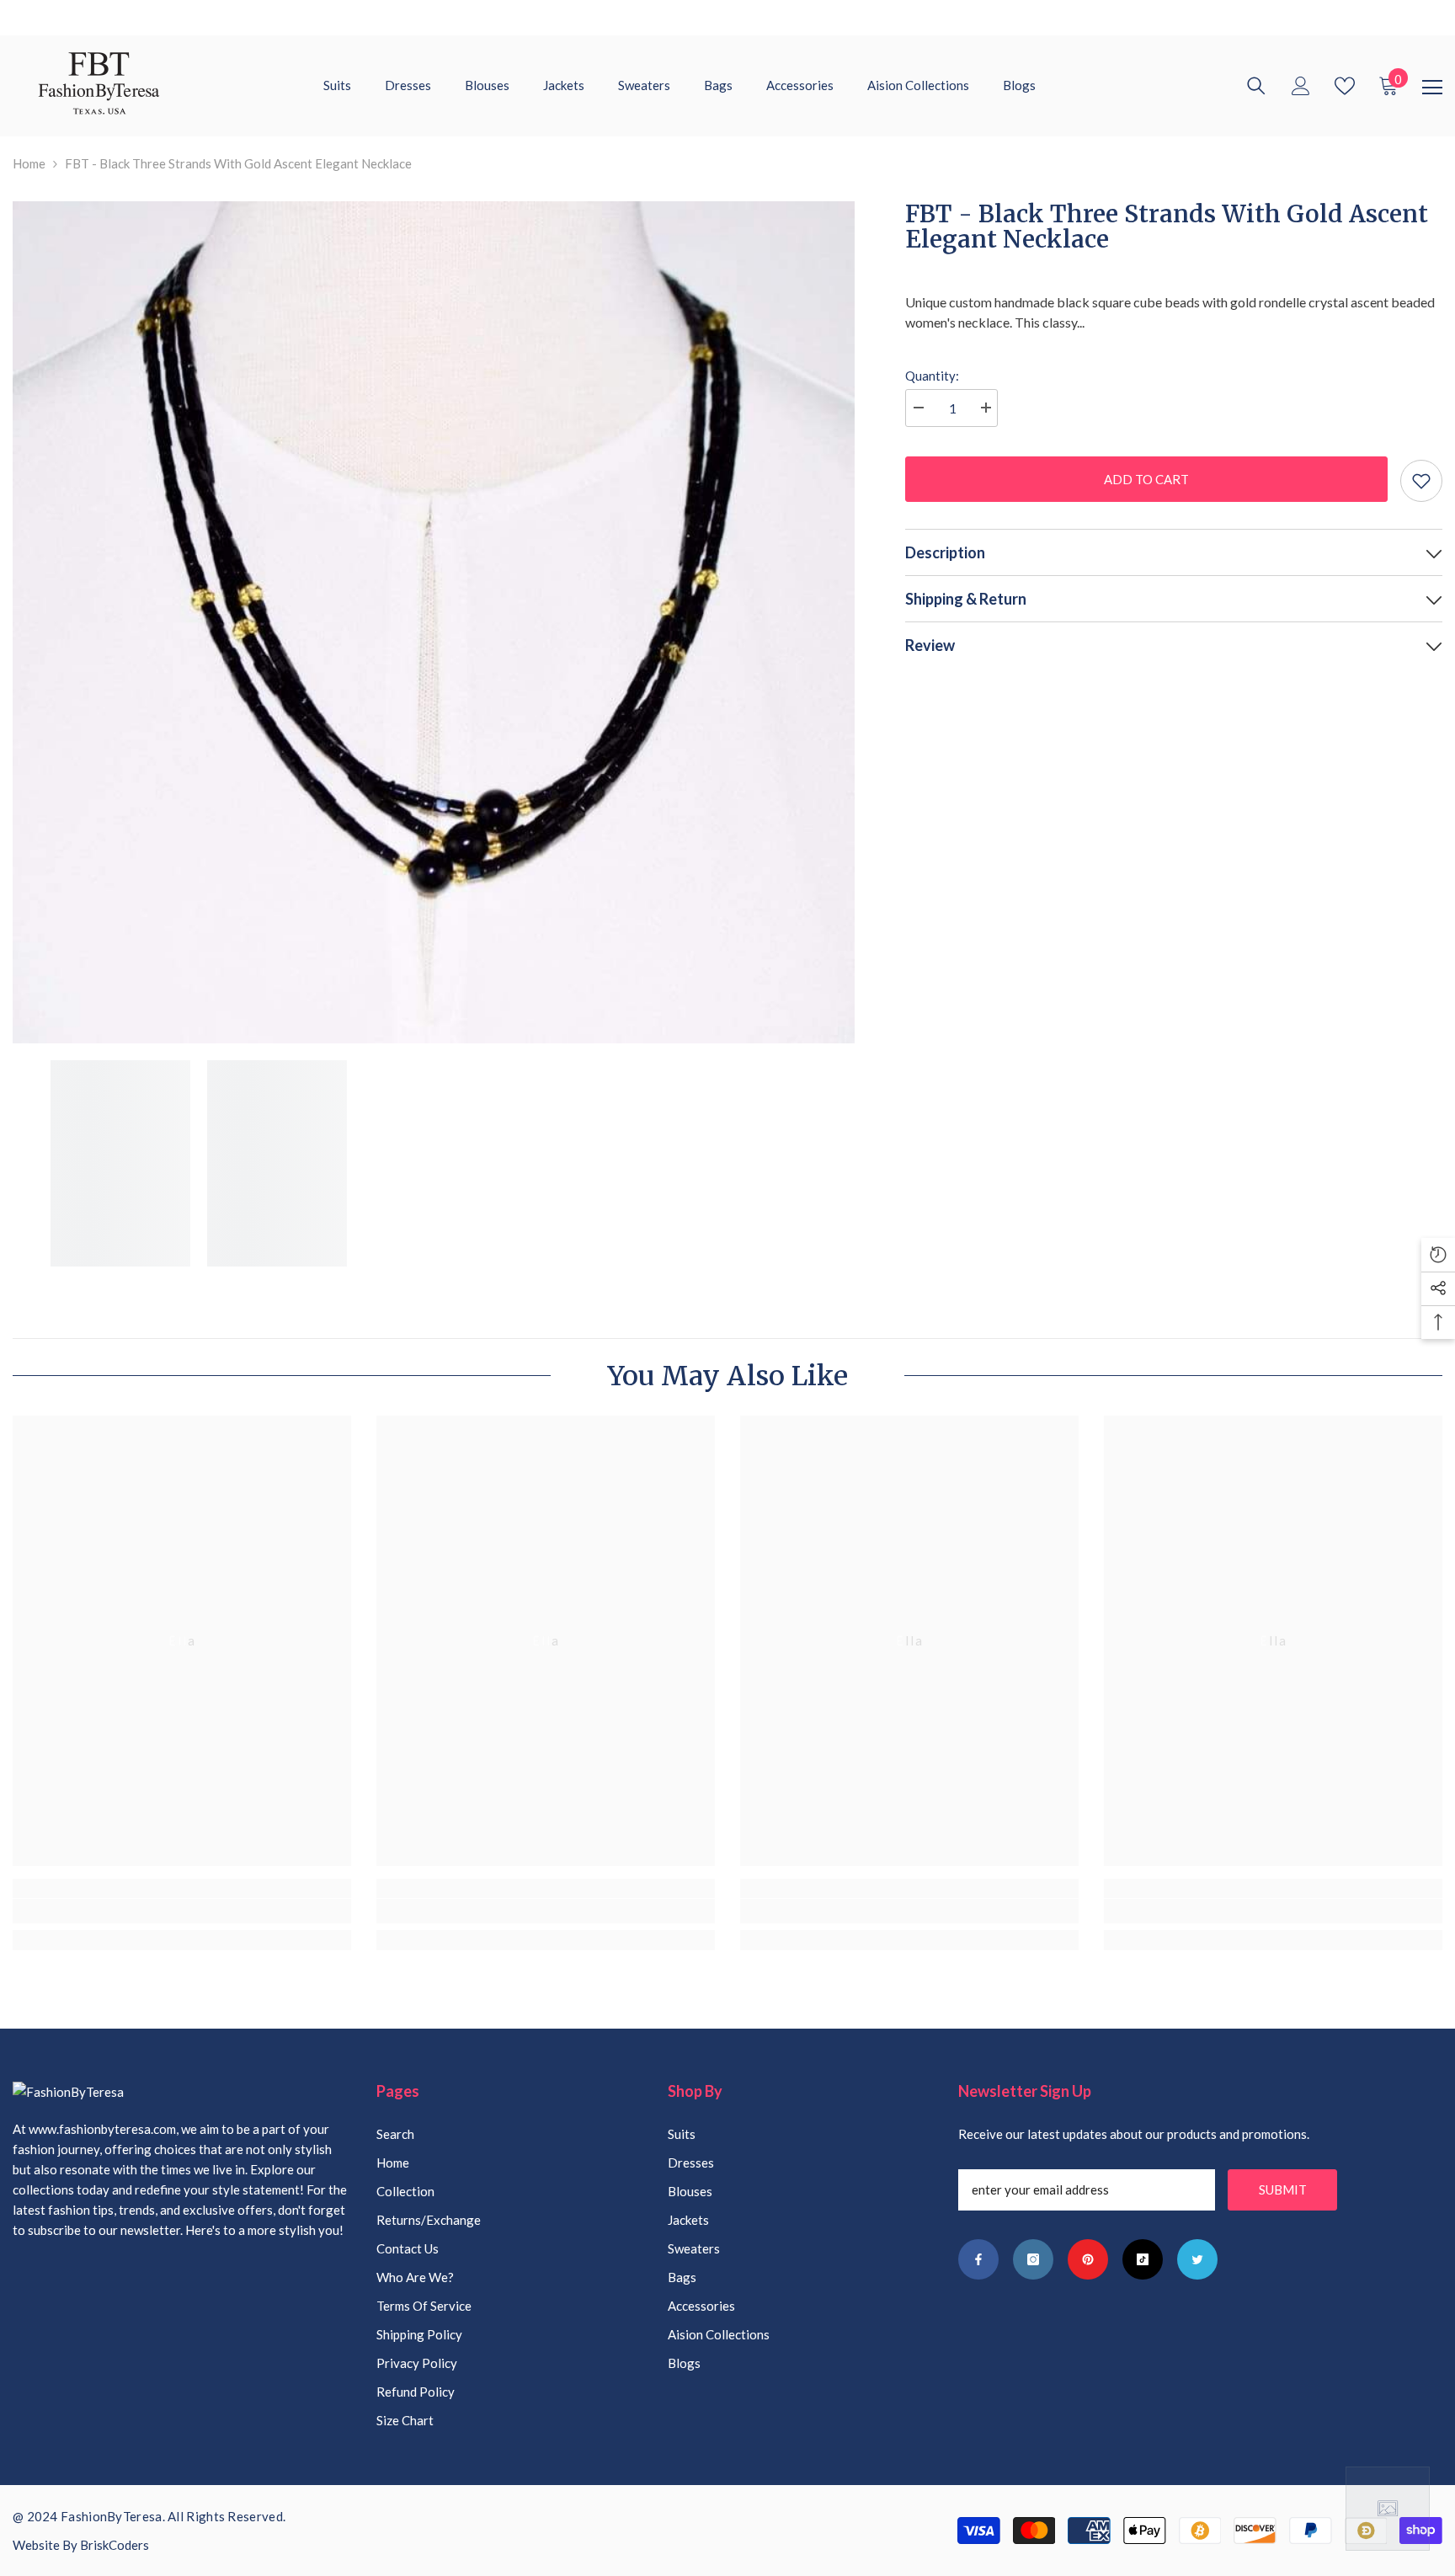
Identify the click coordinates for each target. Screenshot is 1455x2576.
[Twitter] (1197, 2259)
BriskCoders (115, 2545)
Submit (1283, 2189)
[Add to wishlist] (1421, 481)
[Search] (1256, 86)
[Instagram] (1033, 2259)
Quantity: (932, 376)
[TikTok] (1143, 2259)
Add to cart (1146, 479)
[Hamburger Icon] (1432, 88)
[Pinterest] (1088, 2259)
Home (29, 163)
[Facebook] (978, 2259)
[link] (182, 1911)
